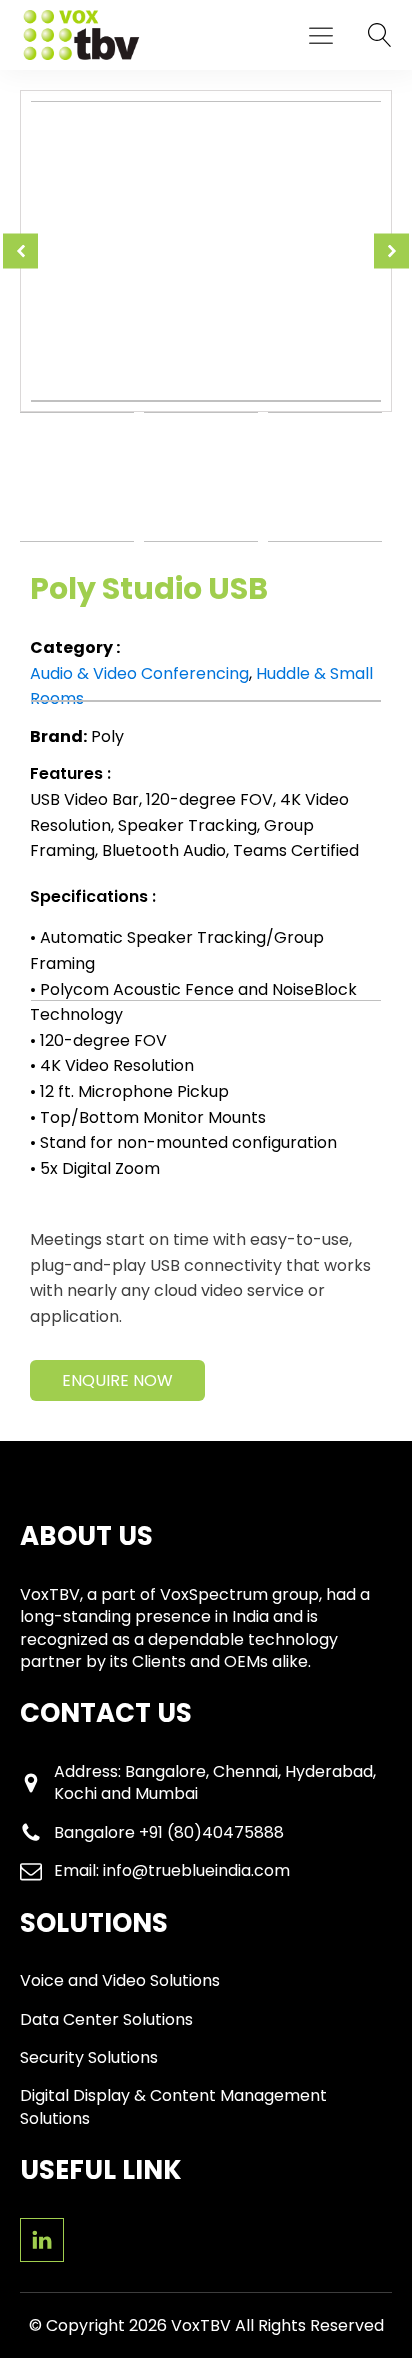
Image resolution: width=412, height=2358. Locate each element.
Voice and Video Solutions (120, 1981)
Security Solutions (89, 2058)
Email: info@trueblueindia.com (172, 1871)
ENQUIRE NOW (117, 1380)
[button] (321, 35)
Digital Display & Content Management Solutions (173, 2107)
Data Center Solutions (106, 2020)
